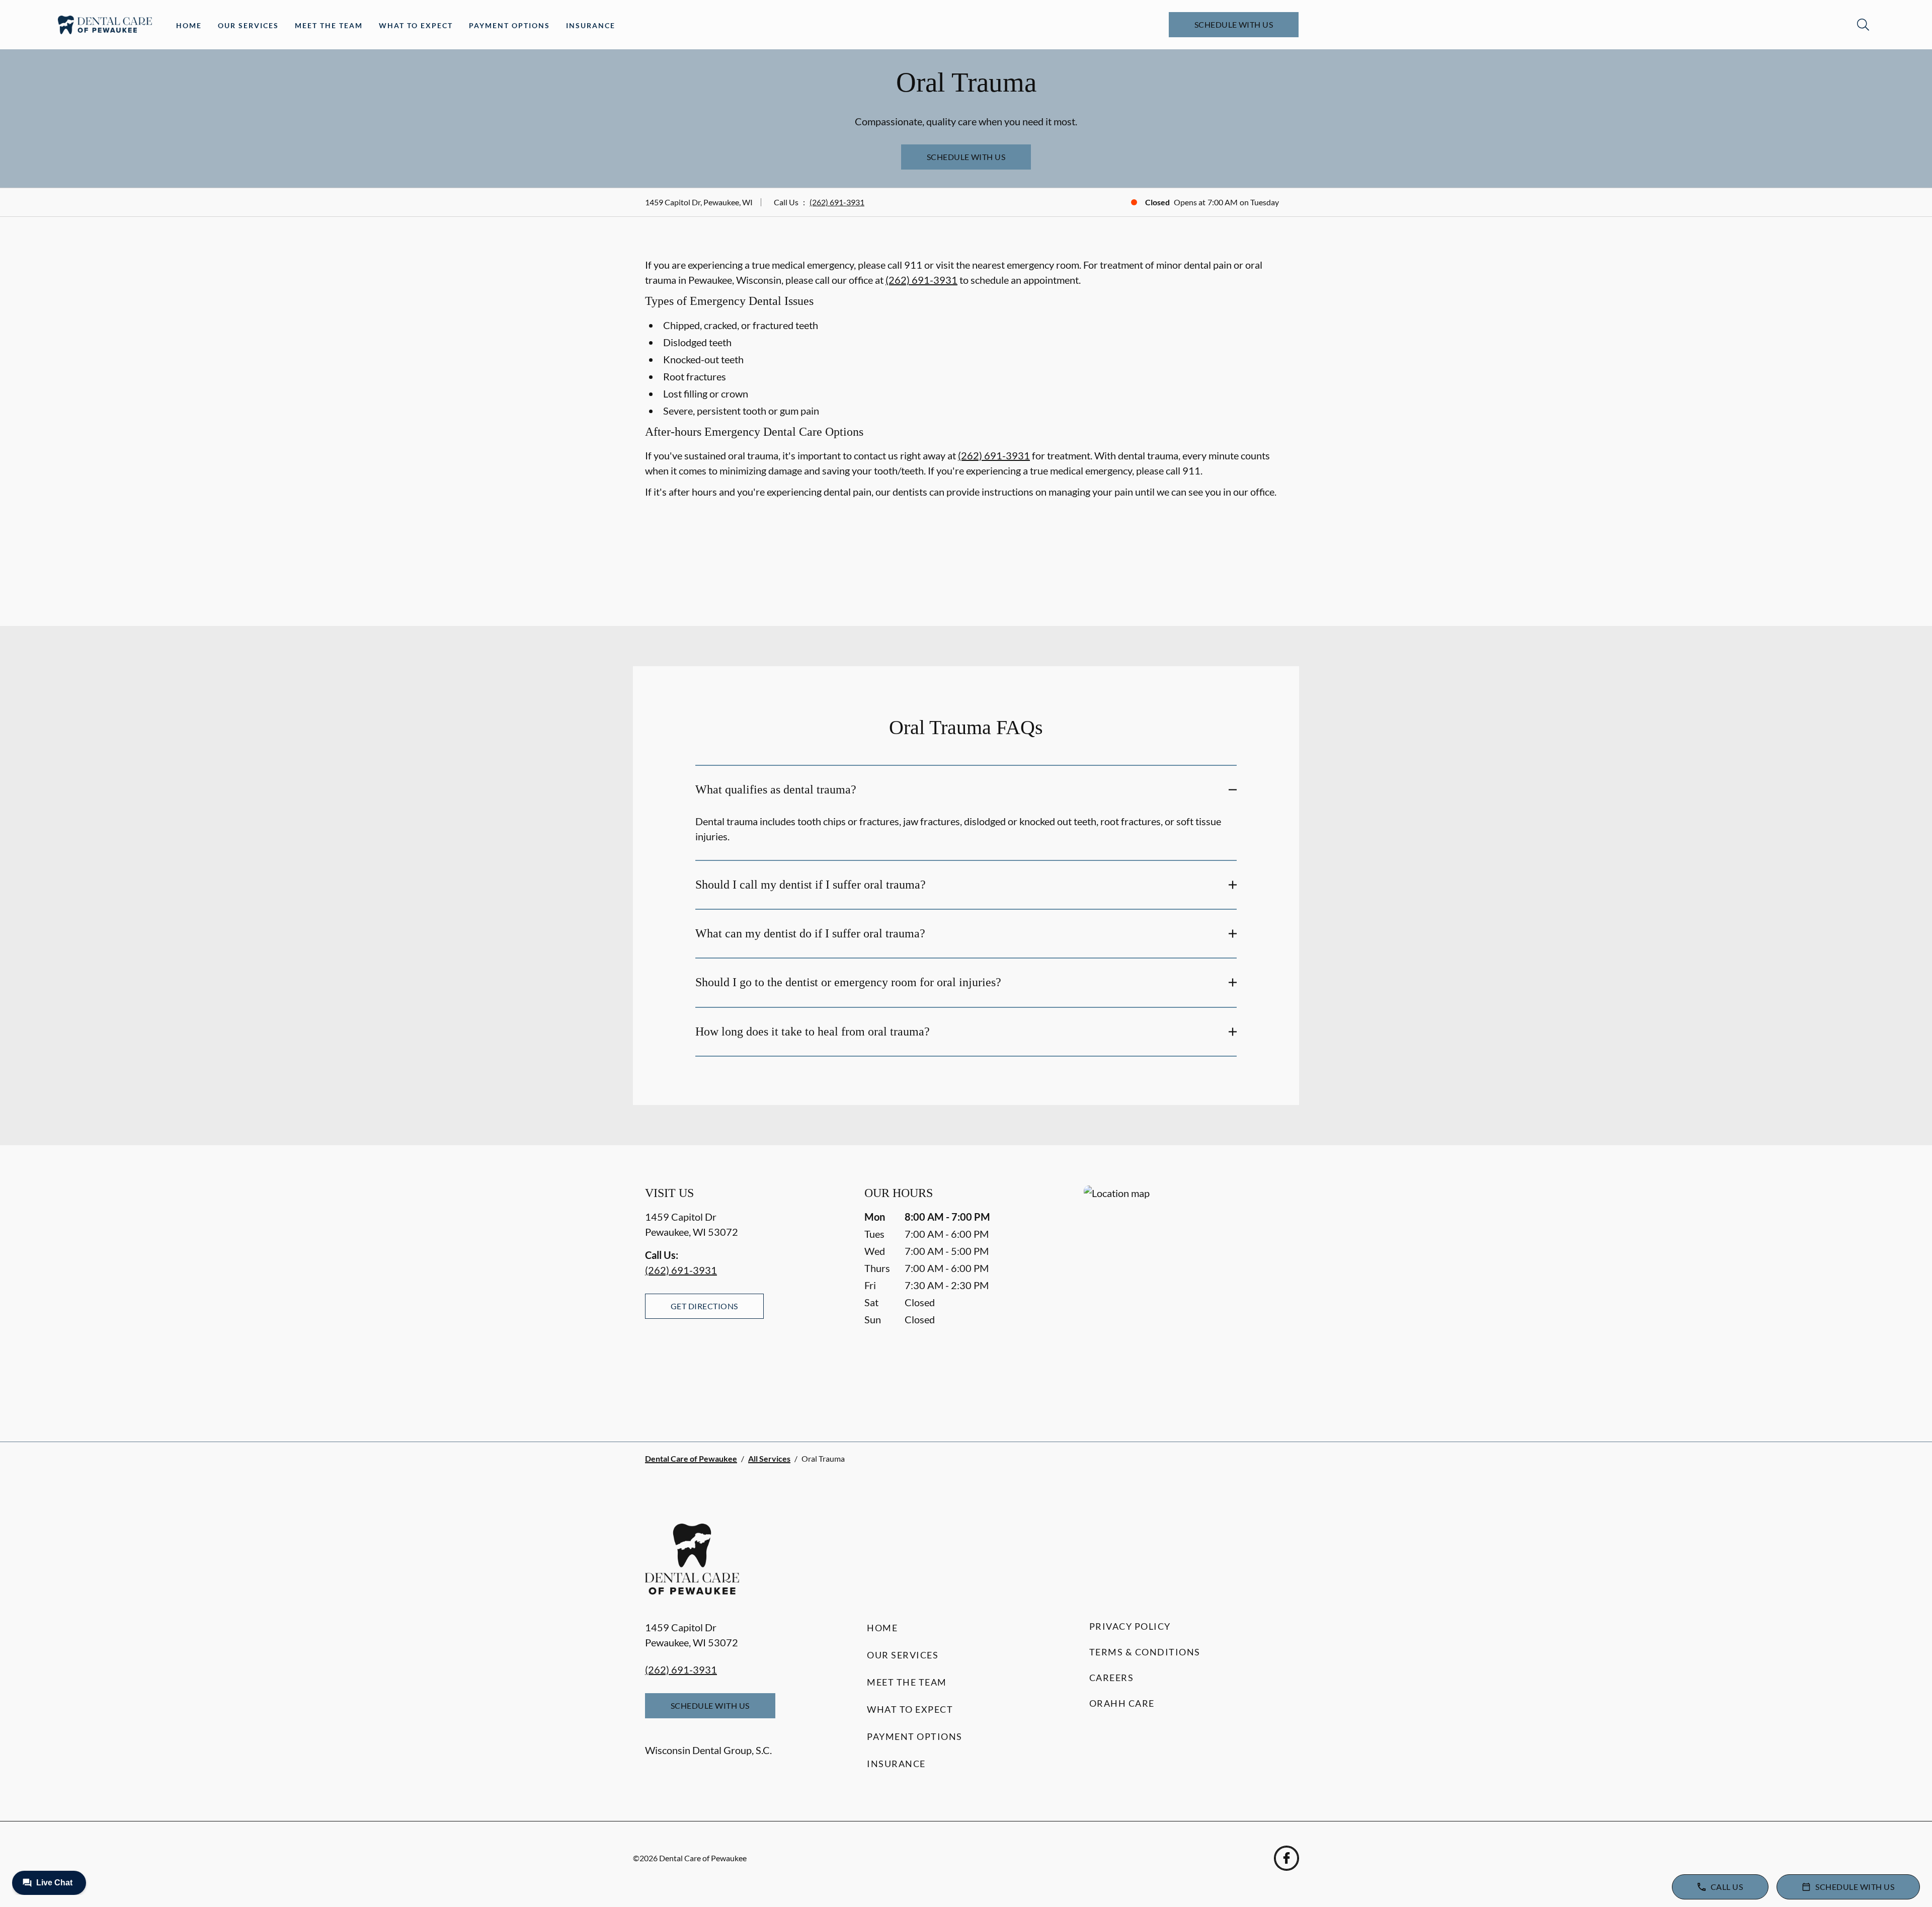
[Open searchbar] (1863, 25)
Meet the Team (329, 25)
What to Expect (416, 25)
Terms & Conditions (1145, 1652)
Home (189, 25)
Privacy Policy (1130, 1626)
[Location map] (1185, 1293)
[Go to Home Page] (105, 25)
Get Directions (704, 1306)
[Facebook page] (1286, 1858)
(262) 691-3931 (837, 202)
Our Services (248, 25)
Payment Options (509, 25)
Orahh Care (1122, 1703)
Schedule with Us (1234, 24)
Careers (1112, 1678)
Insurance (591, 25)
